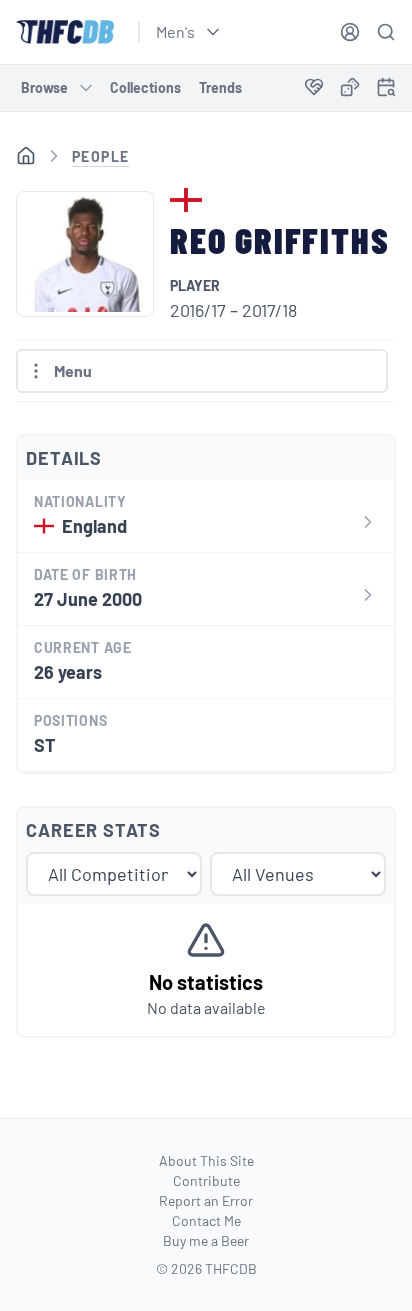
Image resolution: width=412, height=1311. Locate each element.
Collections (145, 87)
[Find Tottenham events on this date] (386, 87)
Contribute (206, 1180)
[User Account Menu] (350, 32)
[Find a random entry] (350, 87)
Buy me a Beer (206, 1240)
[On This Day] (386, 90)
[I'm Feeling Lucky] (350, 88)
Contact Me (206, 1220)
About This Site (206, 1160)
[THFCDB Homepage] (65, 32)
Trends (220, 87)
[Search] (386, 32)
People (100, 156)
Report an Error (206, 1200)
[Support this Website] (314, 88)
